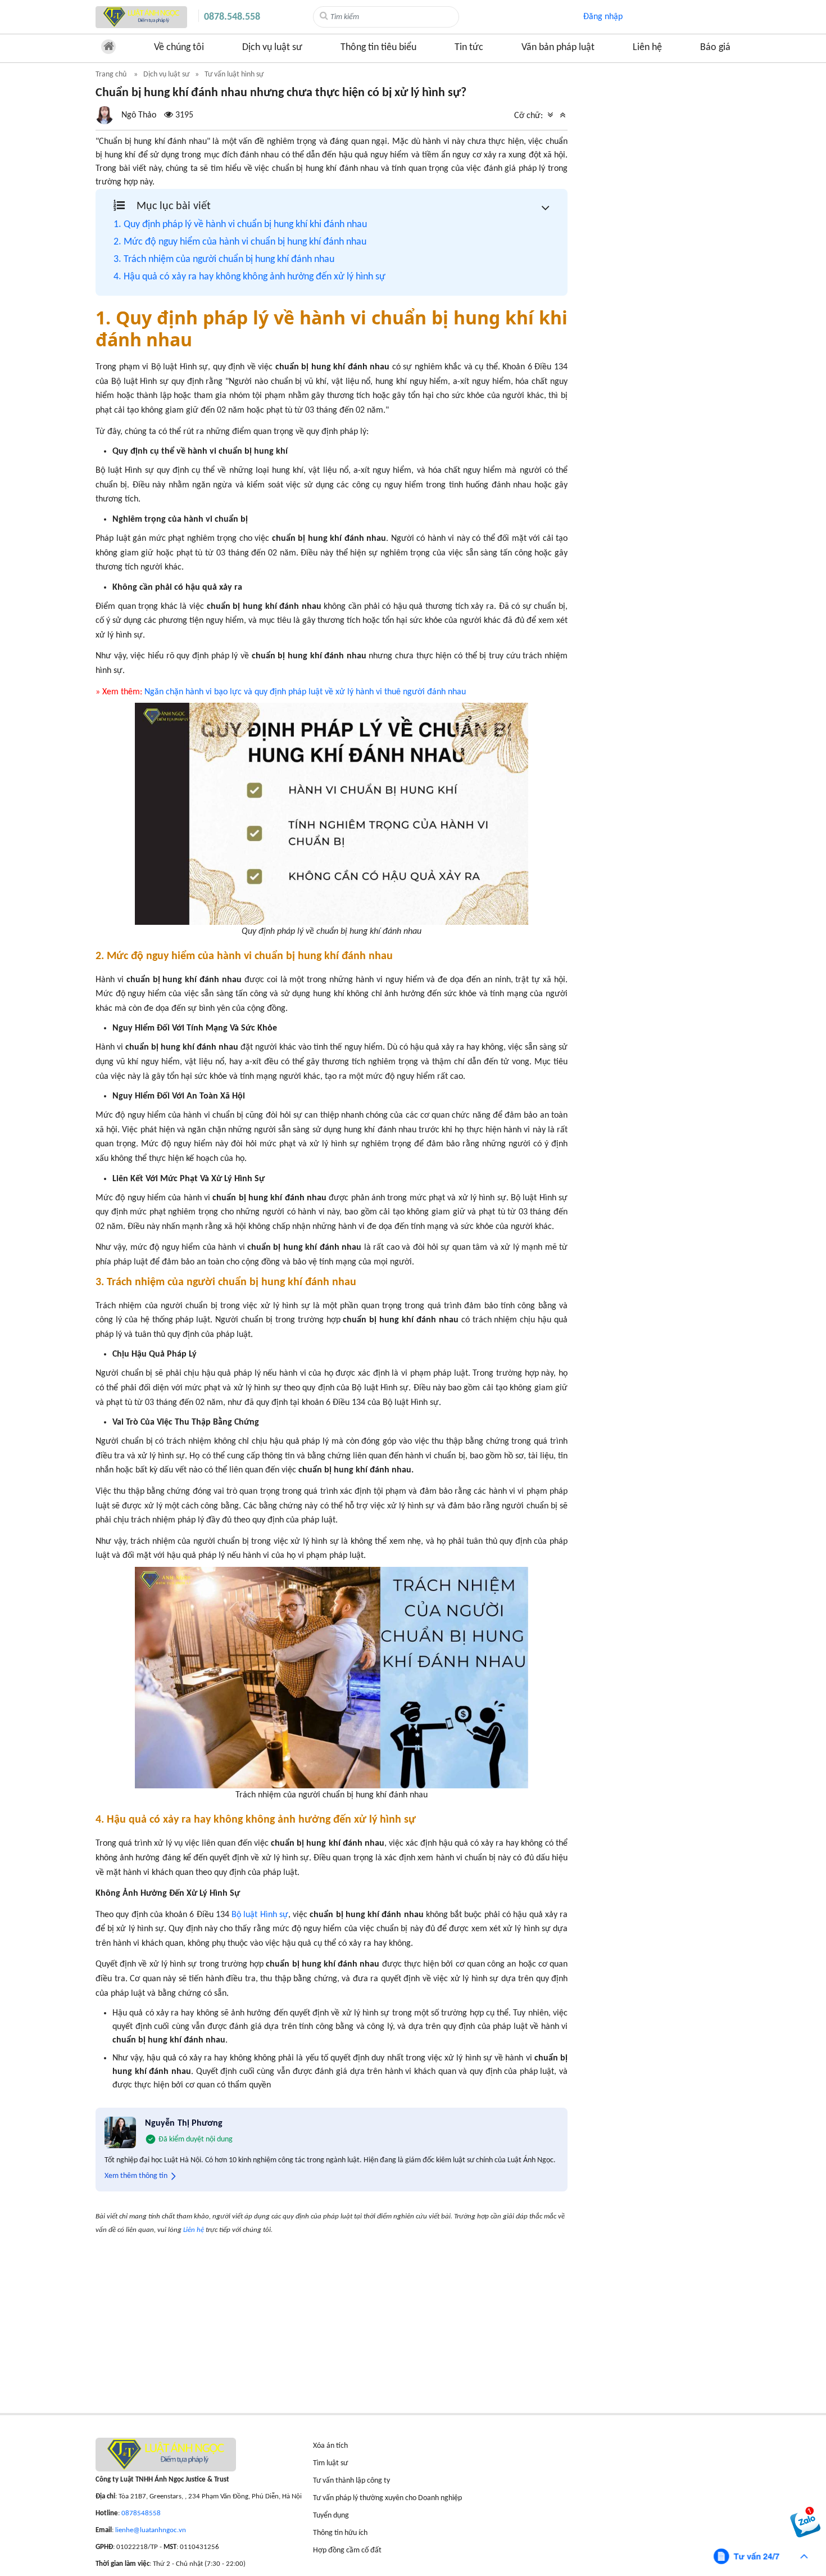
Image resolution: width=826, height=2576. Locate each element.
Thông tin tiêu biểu (378, 48)
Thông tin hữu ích (340, 2533)
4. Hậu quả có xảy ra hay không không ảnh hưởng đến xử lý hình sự (249, 277)
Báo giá (715, 48)
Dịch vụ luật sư (272, 48)
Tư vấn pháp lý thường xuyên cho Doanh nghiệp (387, 2498)
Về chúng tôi (179, 48)
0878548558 (141, 2513)
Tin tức (469, 48)
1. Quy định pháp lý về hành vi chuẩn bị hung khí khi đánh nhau (240, 225)
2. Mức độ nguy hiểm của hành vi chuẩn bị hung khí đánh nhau (240, 242)
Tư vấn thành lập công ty (351, 2481)
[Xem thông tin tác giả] (144, 115)
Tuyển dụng (331, 2516)
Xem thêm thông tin (136, 2176)
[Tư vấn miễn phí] (761, 2556)
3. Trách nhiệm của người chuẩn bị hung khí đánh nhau (224, 259)
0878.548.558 (232, 17)
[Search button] (324, 16)
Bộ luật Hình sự (260, 1915)
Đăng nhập (603, 17)
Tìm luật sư (330, 2463)
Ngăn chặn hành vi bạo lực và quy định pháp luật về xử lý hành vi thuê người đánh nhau (305, 692)
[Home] (141, 17)
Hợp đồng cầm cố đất (347, 2550)
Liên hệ (647, 48)
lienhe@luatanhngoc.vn (151, 2530)
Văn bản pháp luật (558, 48)
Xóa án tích (330, 2446)
